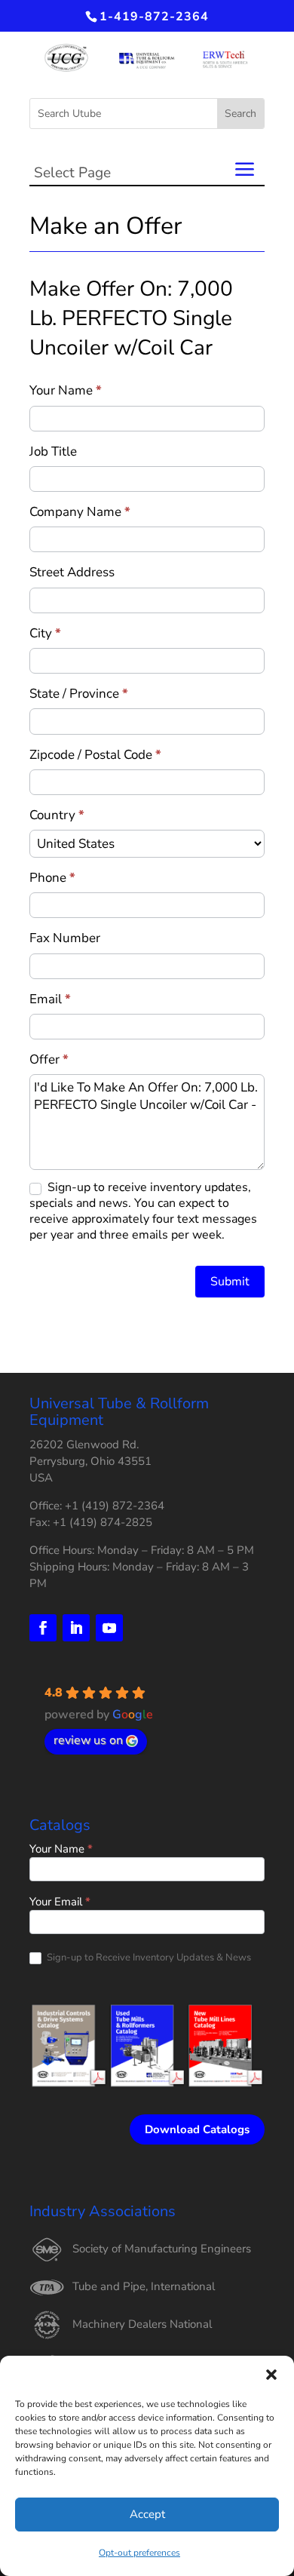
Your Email (60, 1903)
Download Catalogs (197, 2129)
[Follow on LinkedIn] (76, 1628)
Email (50, 999)
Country (57, 815)
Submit (230, 1282)
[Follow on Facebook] (43, 1628)
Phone (52, 878)
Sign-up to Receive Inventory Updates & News (148, 1958)
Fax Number (65, 938)
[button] (271, 2375)
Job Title (53, 451)
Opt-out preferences (139, 2553)
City (45, 633)
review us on (88, 1740)
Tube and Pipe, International (144, 2286)
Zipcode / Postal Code (95, 755)
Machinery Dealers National (142, 2324)
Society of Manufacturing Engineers (162, 2249)
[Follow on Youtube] (109, 1628)
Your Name (66, 390)
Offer (49, 1059)
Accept (147, 2514)
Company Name (80, 512)
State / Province (79, 694)
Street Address (72, 572)
